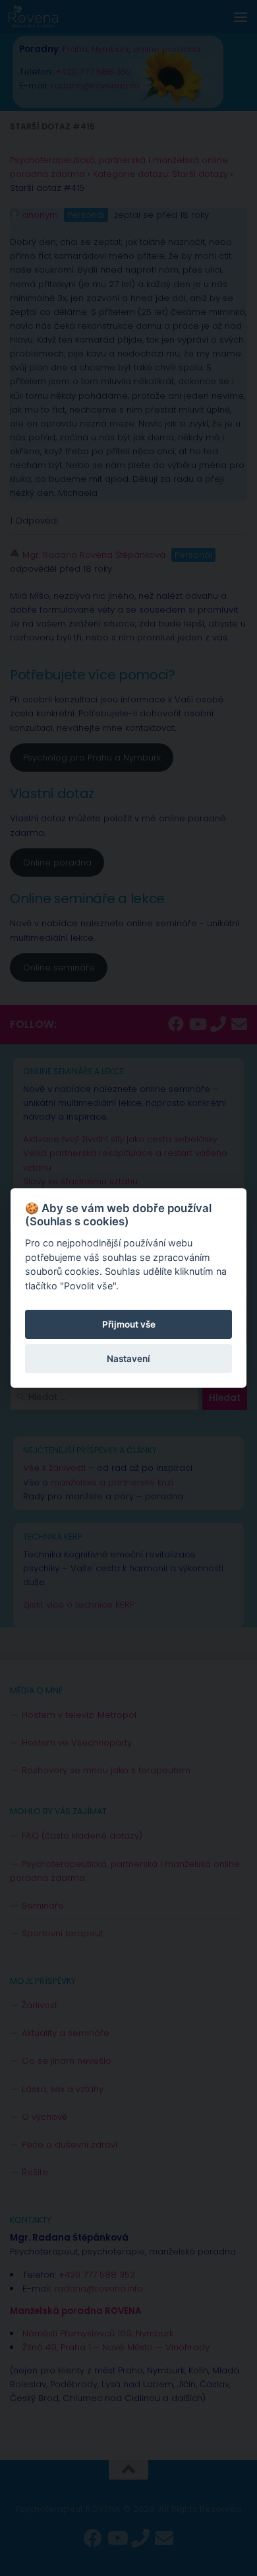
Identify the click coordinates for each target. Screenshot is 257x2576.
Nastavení (128, 1359)
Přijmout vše (129, 1324)
